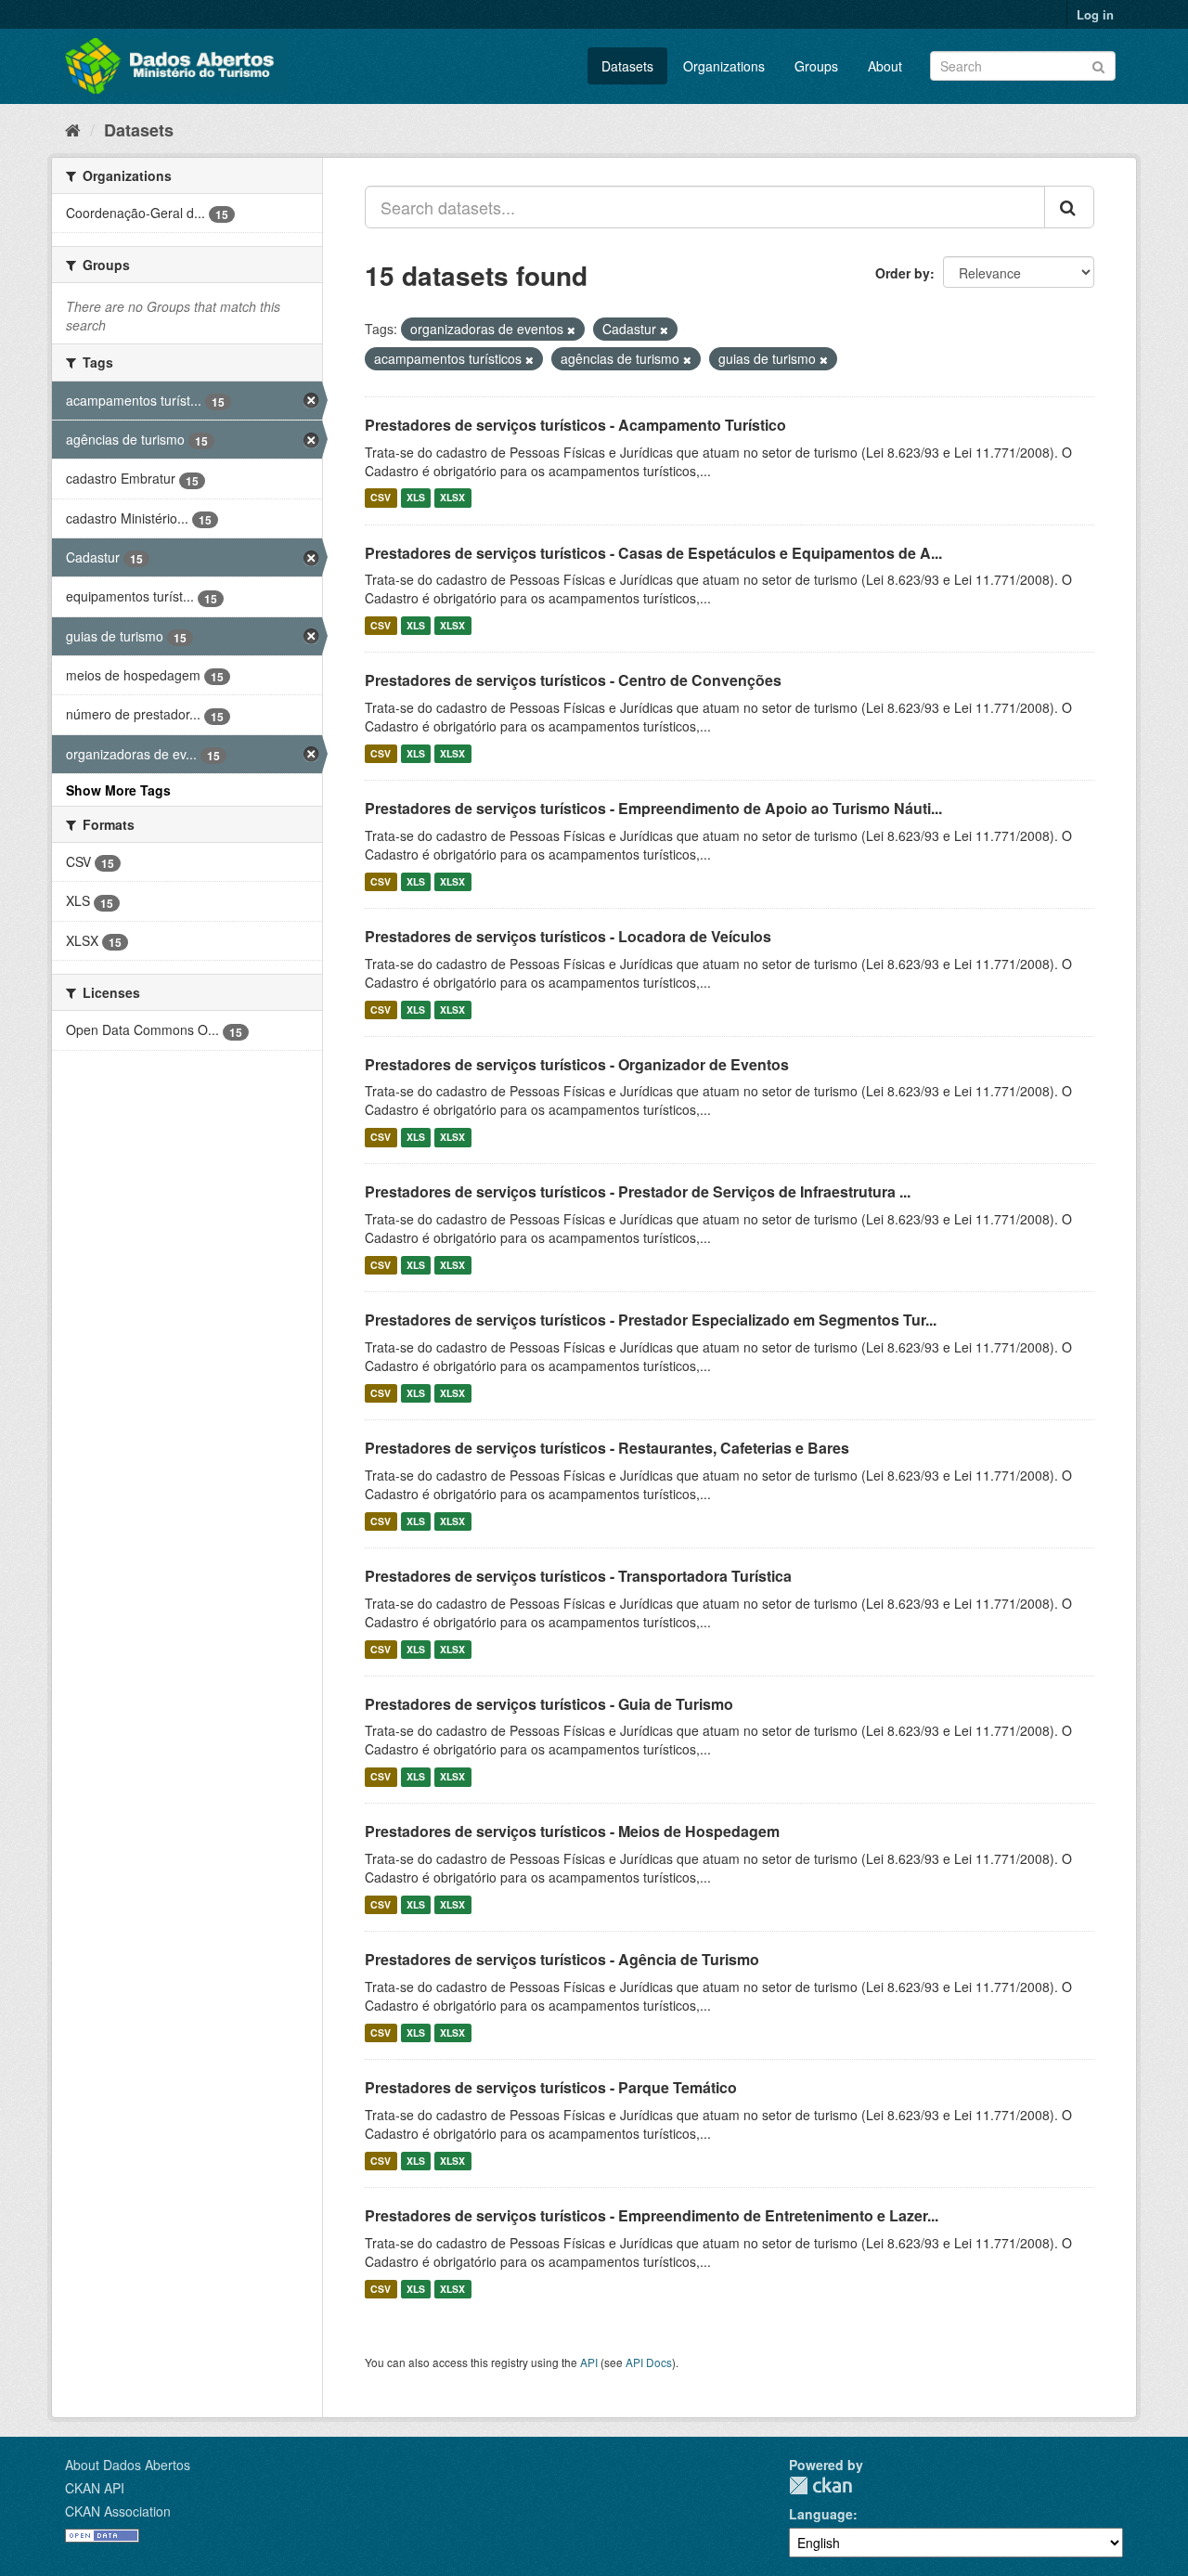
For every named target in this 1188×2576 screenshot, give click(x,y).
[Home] (73, 129)
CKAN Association (118, 2511)
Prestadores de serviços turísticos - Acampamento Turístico (575, 425)
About (885, 66)
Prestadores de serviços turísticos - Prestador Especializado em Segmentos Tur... (651, 1320)
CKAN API (95, 2488)
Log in (1095, 14)
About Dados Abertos (128, 2465)
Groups (816, 66)
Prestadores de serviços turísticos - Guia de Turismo (549, 1704)
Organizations (724, 66)
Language (821, 2514)
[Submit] (1098, 65)
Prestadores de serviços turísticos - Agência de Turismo (562, 1959)
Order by (903, 273)
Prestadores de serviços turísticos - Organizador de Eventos (577, 1064)
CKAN (820, 2485)
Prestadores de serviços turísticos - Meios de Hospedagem (572, 1831)
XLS (416, 498)
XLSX (452, 498)
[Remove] (571, 330)
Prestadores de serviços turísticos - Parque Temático (551, 2087)
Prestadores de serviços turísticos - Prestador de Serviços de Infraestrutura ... (638, 1191)
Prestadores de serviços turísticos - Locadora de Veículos (568, 936)
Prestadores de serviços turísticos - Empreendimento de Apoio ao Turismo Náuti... (653, 808)
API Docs (649, 2362)
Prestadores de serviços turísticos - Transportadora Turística (578, 1576)
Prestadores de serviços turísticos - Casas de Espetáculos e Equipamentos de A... (653, 553)
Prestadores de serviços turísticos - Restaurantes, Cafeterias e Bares (607, 1448)
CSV (381, 498)
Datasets (627, 66)
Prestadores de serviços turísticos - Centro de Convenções (573, 680)
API (589, 2362)
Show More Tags (118, 790)
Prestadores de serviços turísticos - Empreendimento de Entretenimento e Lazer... (652, 2215)
